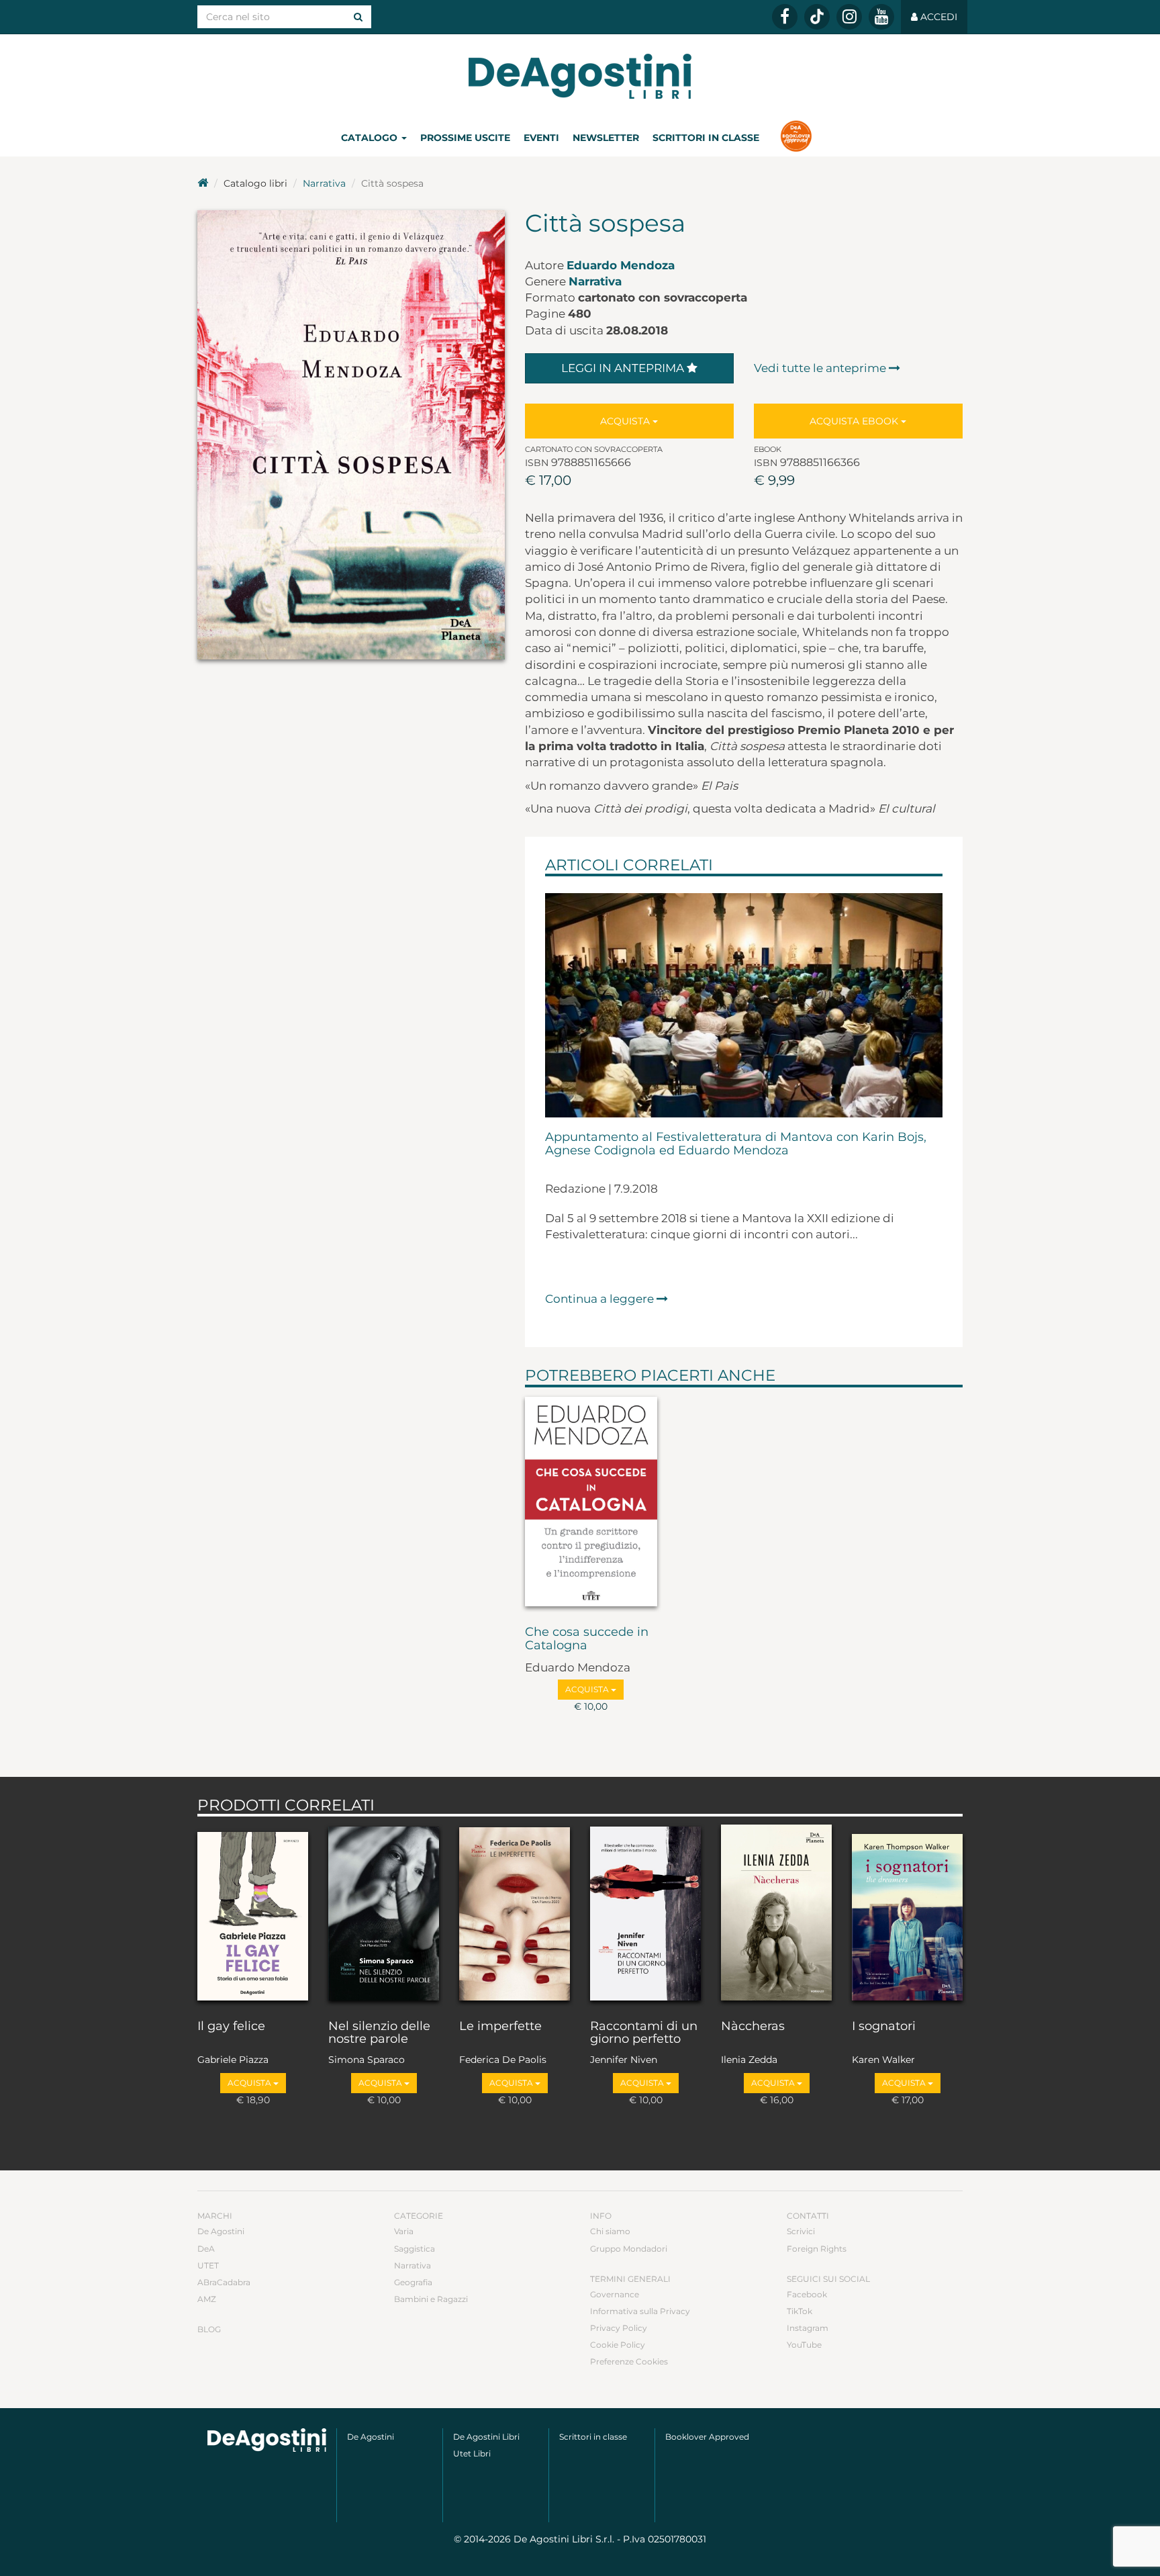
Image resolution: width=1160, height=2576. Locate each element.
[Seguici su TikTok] (817, 17)
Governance (615, 2294)
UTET (208, 2265)
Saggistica (415, 2249)
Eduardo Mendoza (621, 265)
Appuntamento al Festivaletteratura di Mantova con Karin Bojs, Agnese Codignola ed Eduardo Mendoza (736, 1144)
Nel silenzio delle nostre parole (379, 2033)
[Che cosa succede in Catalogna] (591, 1504)
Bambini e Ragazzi (431, 2299)
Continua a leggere (601, 1299)
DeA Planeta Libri (580, 76)
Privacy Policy (619, 2328)
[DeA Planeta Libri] (267, 2440)
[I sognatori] (907, 1915)
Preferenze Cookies (629, 2361)
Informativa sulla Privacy (640, 2311)
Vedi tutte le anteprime (821, 368)
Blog (209, 2329)
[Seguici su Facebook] (785, 17)
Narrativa (324, 183)
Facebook (807, 2294)
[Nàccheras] (776, 1915)
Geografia (413, 2282)
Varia (404, 2231)
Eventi (541, 138)
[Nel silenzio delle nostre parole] (384, 1915)
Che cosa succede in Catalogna (587, 1639)
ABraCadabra (224, 2282)
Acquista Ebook (855, 421)
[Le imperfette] (515, 1915)
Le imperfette (500, 2027)
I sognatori (884, 2027)
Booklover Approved (707, 2437)
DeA (206, 2249)
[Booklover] (796, 138)
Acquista (626, 421)
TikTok (800, 2311)
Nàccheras (753, 2027)
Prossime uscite (465, 138)
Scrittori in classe (706, 138)
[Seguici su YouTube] (881, 17)
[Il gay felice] (253, 1915)
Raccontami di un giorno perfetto (644, 2033)
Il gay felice (231, 2027)
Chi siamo (610, 2231)
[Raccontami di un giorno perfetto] (645, 1915)
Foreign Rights (817, 2249)
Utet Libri (472, 2453)
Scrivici (801, 2231)
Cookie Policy (618, 2345)
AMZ (207, 2299)
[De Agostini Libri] (203, 183)
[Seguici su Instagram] (849, 17)
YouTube (804, 2345)
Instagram (808, 2328)
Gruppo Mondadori (629, 2249)
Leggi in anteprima (624, 368)
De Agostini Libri (486, 2437)
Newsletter (606, 138)
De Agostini (221, 2231)
